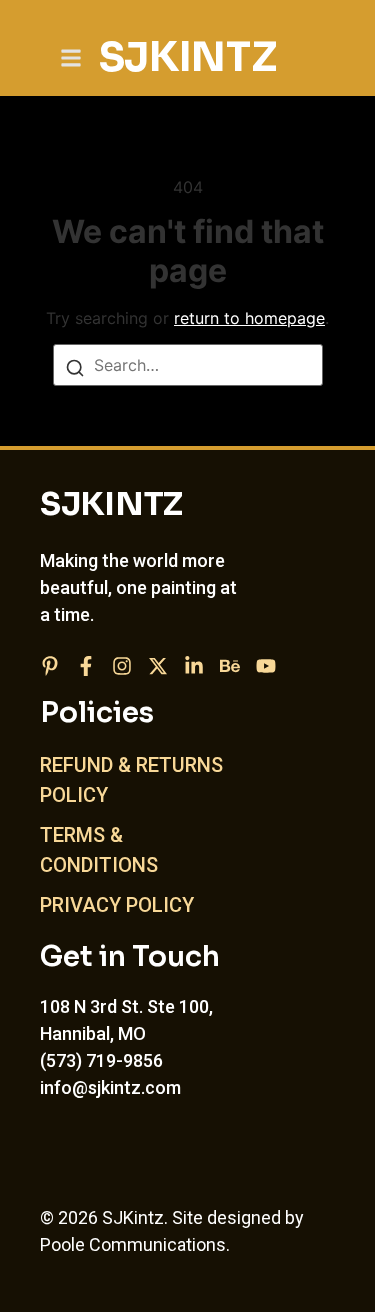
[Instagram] (122, 666)
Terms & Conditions (99, 850)
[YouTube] (266, 666)
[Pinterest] (50, 666)
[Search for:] (188, 365)
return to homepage (249, 318)
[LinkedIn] (194, 666)
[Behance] (230, 666)
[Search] (75, 366)
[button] (71, 58)
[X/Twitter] (158, 666)
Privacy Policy (117, 905)
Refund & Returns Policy (131, 780)
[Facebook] (86, 666)
